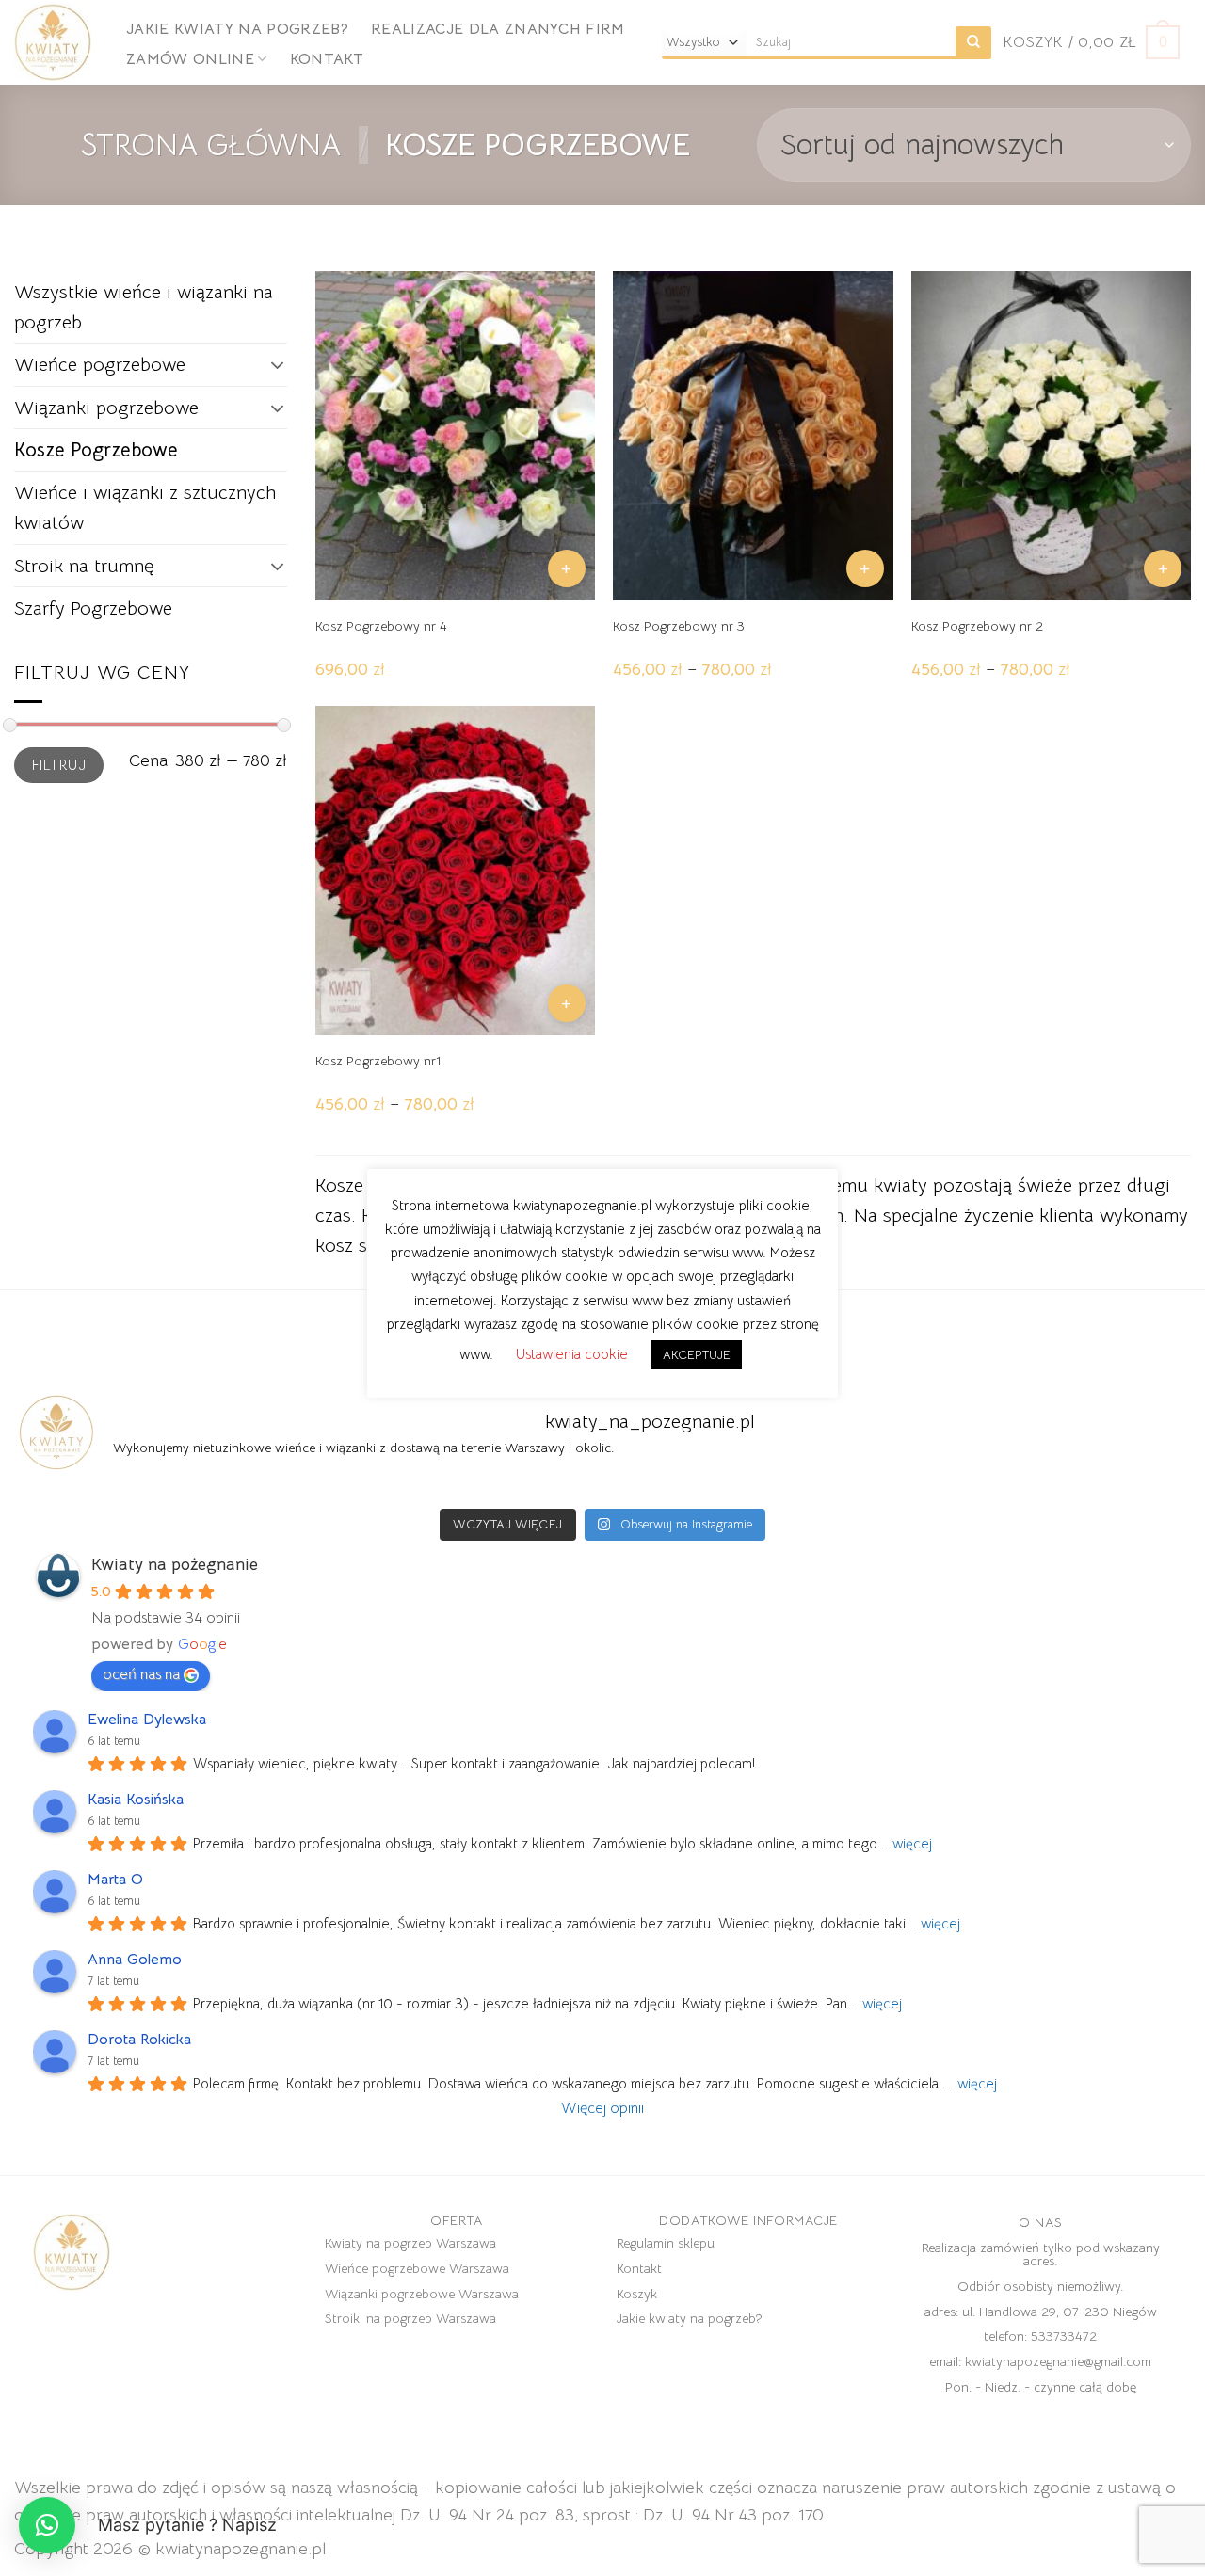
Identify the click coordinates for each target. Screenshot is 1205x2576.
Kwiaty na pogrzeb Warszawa (410, 2243)
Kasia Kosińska (136, 1800)
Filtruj (59, 765)
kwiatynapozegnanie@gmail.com (1058, 2361)
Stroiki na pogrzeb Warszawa (410, 2318)
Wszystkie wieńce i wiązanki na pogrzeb (144, 307)
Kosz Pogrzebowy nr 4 (381, 626)
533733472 (1064, 2336)
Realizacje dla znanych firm (498, 29)
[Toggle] (278, 364)
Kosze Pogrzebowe (96, 450)
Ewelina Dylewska (147, 1720)
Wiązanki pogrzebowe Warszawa (422, 2294)
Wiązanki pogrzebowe (106, 408)
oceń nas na (141, 1674)
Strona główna (211, 145)
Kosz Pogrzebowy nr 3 (679, 626)
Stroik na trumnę (84, 566)
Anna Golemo (135, 1960)
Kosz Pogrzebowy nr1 (378, 1061)
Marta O (115, 1880)
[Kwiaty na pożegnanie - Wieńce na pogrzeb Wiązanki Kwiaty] (56, 42)
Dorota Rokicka (139, 2040)
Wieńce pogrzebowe (100, 364)
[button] (47, 2525)
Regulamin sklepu (666, 2243)
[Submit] (973, 43)
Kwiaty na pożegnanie (175, 1564)
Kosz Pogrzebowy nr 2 (977, 626)
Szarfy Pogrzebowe (93, 608)
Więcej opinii (602, 2108)
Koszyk (637, 2294)
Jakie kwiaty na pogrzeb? (237, 29)
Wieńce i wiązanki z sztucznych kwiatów (145, 507)
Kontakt (327, 59)
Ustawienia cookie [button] (572, 1354)
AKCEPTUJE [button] (697, 1355)
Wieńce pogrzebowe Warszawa (417, 2268)
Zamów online (190, 59)
